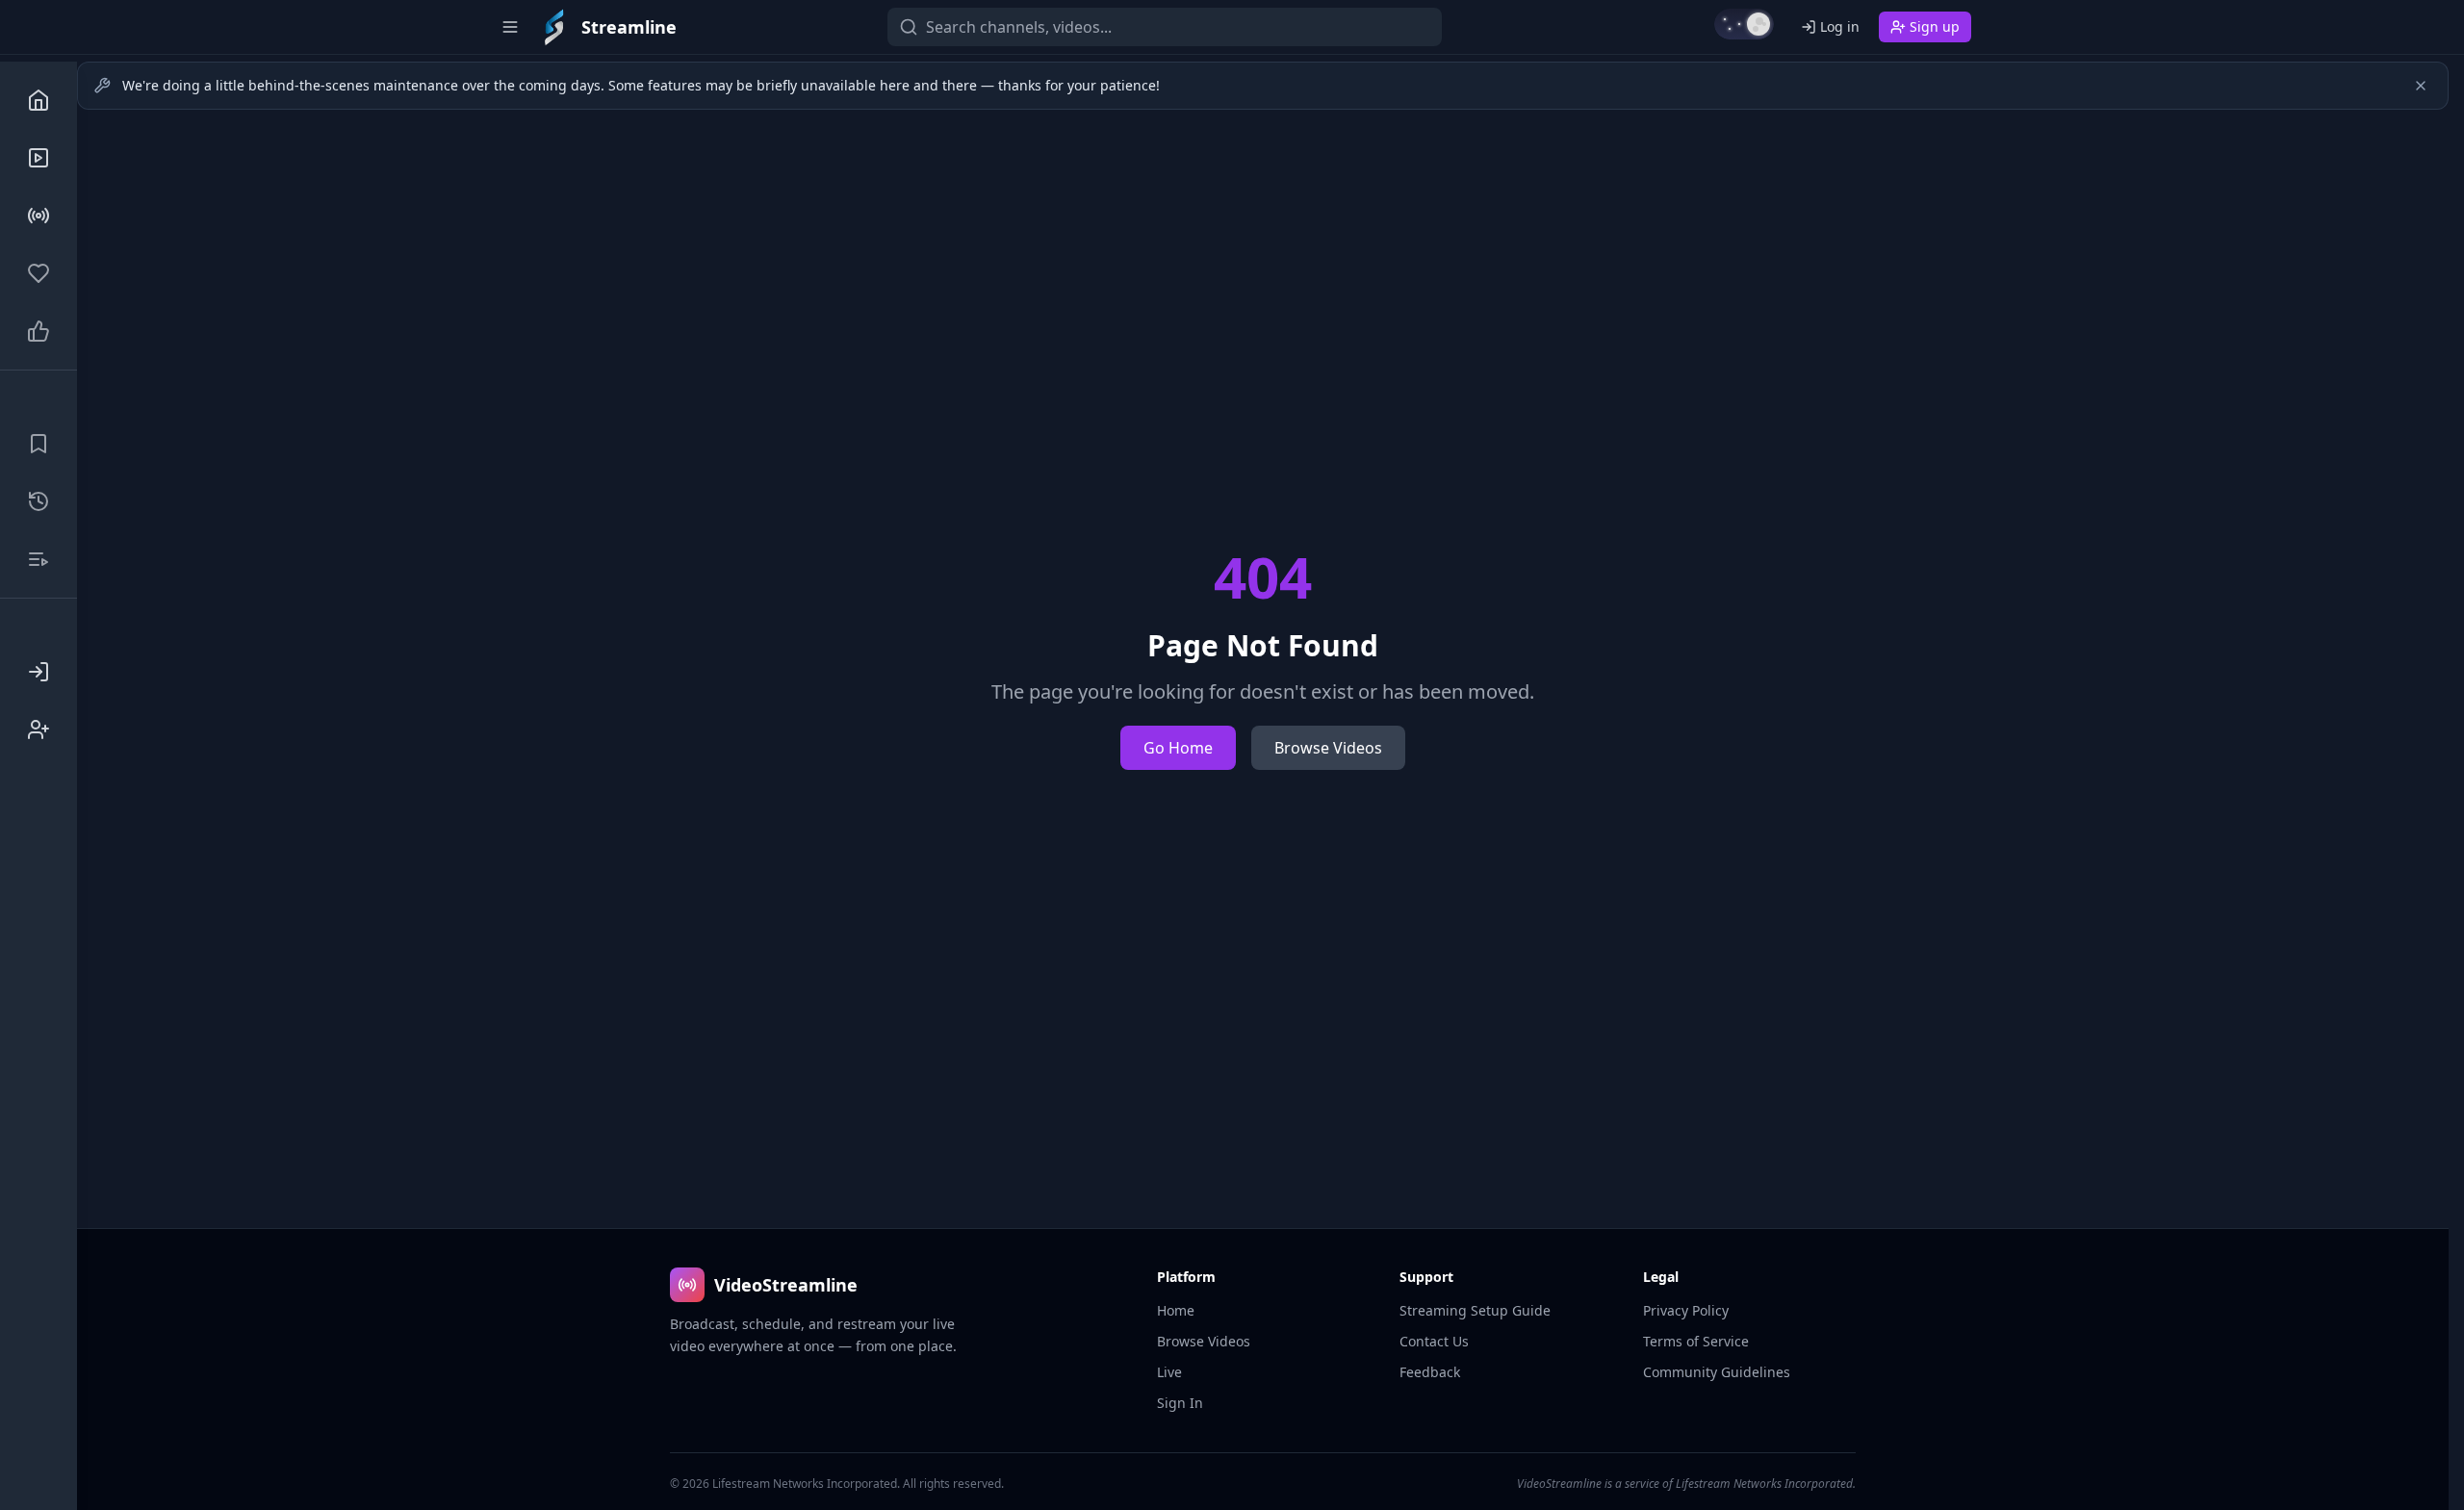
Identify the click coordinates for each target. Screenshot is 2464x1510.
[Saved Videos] (38, 444)
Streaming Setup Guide (1475, 1310)
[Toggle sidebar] (510, 27)
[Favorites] (38, 273)
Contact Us (1434, 1341)
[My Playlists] (38, 559)
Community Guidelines (1717, 1372)
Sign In (1180, 1403)
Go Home (1178, 748)
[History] (38, 501)
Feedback (1430, 1372)
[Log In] (38, 672)
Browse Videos (1328, 748)
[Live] (38, 216)
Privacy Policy (1686, 1310)
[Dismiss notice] (2421, 86)
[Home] (38, 100)
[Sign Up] (38, 729)
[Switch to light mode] (1744, 24)
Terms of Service (1696, 1341)
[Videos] (38, 158)
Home (1176, 1310)
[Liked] (38, 331)
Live (1169, 1372)
